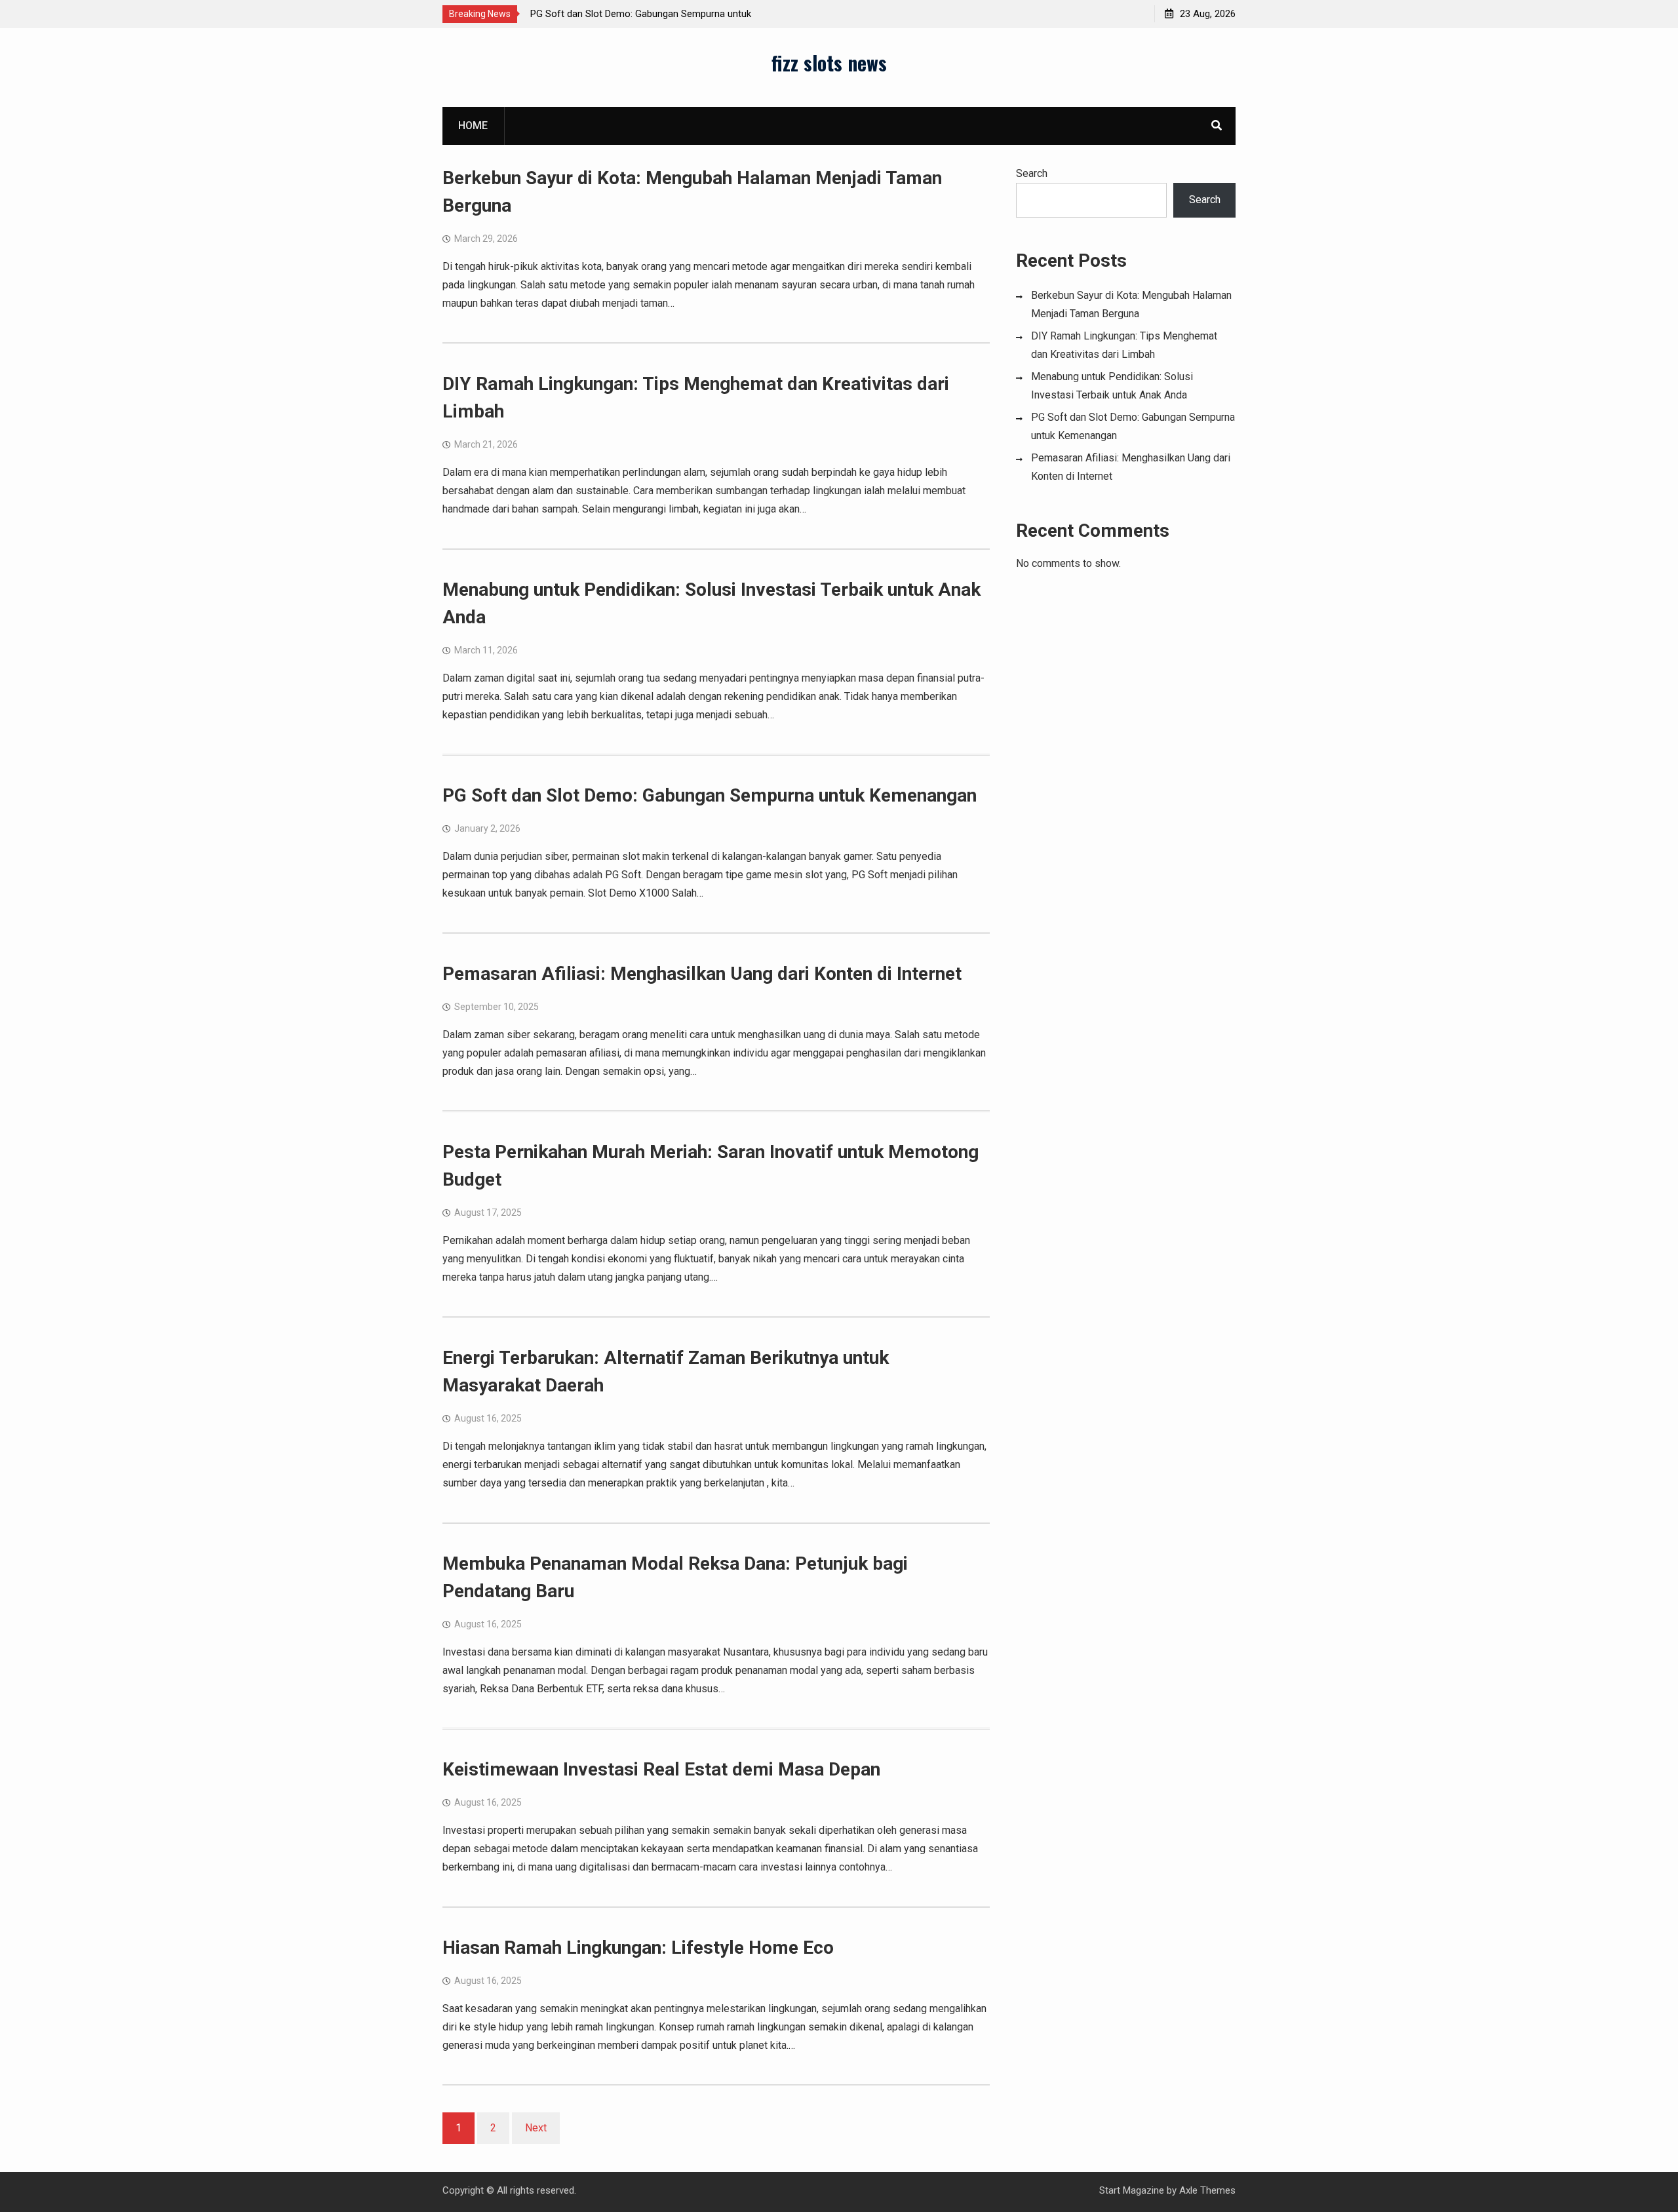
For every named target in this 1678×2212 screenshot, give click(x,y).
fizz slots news (829, 63)
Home (473, 126)
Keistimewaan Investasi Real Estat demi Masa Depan (661, 1769)
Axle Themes (1207, 2190)
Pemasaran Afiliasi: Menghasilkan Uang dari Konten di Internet (702, 974)
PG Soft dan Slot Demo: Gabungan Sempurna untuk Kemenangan (710, 795)
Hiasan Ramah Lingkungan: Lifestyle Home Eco (638, 1948)
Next (536, 2128)
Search (1032, 173)
